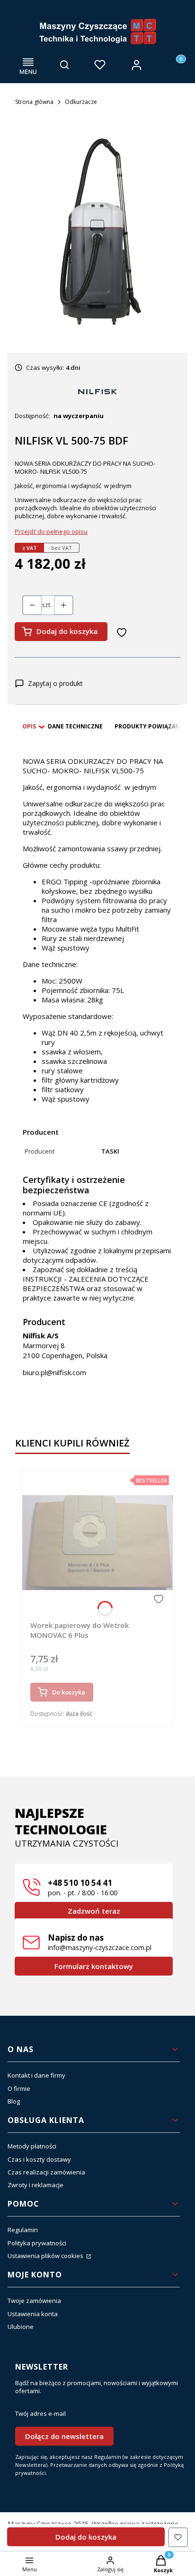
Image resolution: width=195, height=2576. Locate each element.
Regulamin (23, 2230)
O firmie (19, 2088)
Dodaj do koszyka (67, 631)
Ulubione (21, 2327)
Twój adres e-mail (40, 2414)
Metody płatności (32, 2146)
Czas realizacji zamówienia (46, 2172)
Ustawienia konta (33, 2314)
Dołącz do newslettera (64, 2436)
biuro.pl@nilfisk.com (54, 1372)
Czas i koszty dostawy (39, 2159)
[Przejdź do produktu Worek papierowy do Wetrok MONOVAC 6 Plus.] (97, 1542)
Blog (14, 2101)
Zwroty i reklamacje (35, 2185)
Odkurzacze (81, 102)
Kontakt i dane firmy (36, 2075)
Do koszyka (69, 1692)
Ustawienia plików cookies (46, 2256)
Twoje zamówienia (34, 2301)
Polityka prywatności (37, 2243)
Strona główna (34, 102)
